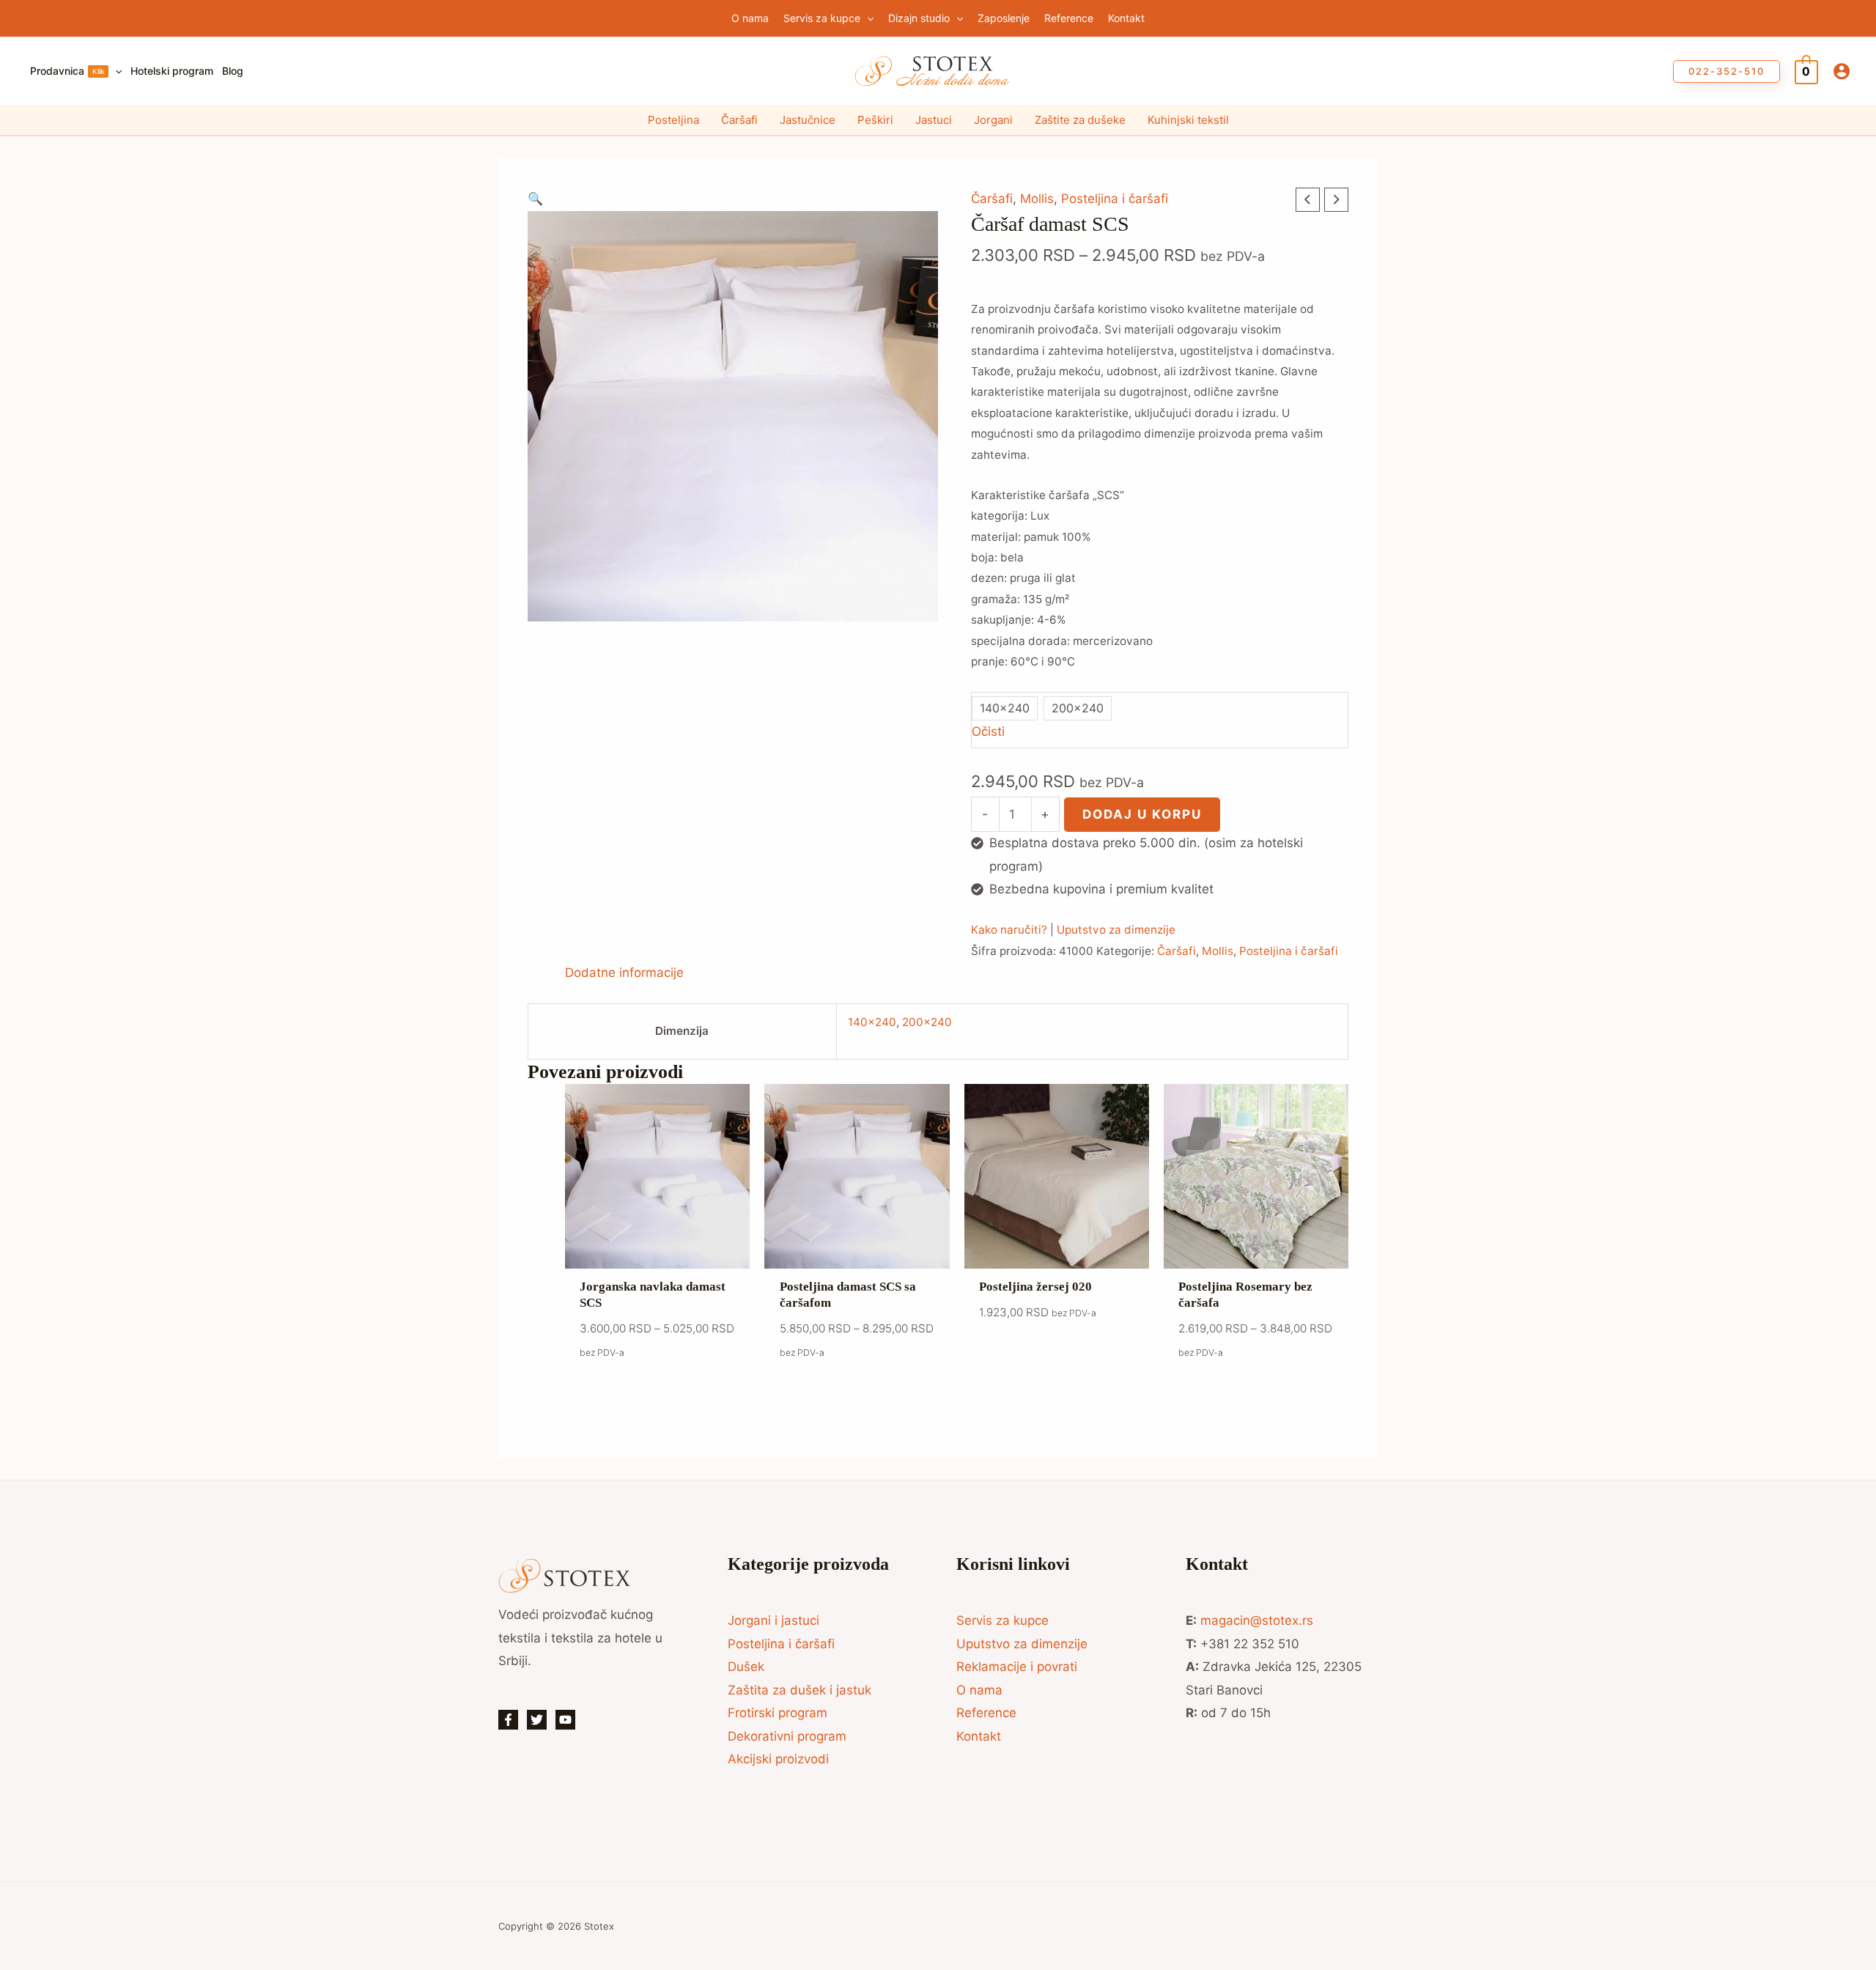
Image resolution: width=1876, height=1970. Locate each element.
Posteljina (673, 120)
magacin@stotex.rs (1257, 1620)
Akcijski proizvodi (778, 1759)
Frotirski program (778, 1713)
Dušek (746, 1667)
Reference (986, 1713)
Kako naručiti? (1009, 930)
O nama (979, 1690)
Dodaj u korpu (1142, 814)
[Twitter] (537, 1720)
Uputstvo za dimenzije (1116, 930)
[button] (867, 18)
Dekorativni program (787, 1736)
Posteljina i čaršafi (1115, 199)
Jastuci (934, 120)
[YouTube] (565, 1720)
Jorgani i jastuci (773, 1620)
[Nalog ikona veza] (1842, 71)
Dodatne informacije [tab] (624, 973)
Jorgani (993, 120)
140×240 (872, 1022)
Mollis (1037, 199)
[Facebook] (508, 1720)
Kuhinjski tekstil (1188, 120)
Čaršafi (739, 120)
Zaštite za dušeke (1080, 120)
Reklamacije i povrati (1017, 1667)
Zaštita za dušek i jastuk (799, 1690)
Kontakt (979, 1736)
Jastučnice (808, 120)
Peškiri (875, 120)
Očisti (988, 731)
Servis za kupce (1002, 1620)
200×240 (927, 1022)
